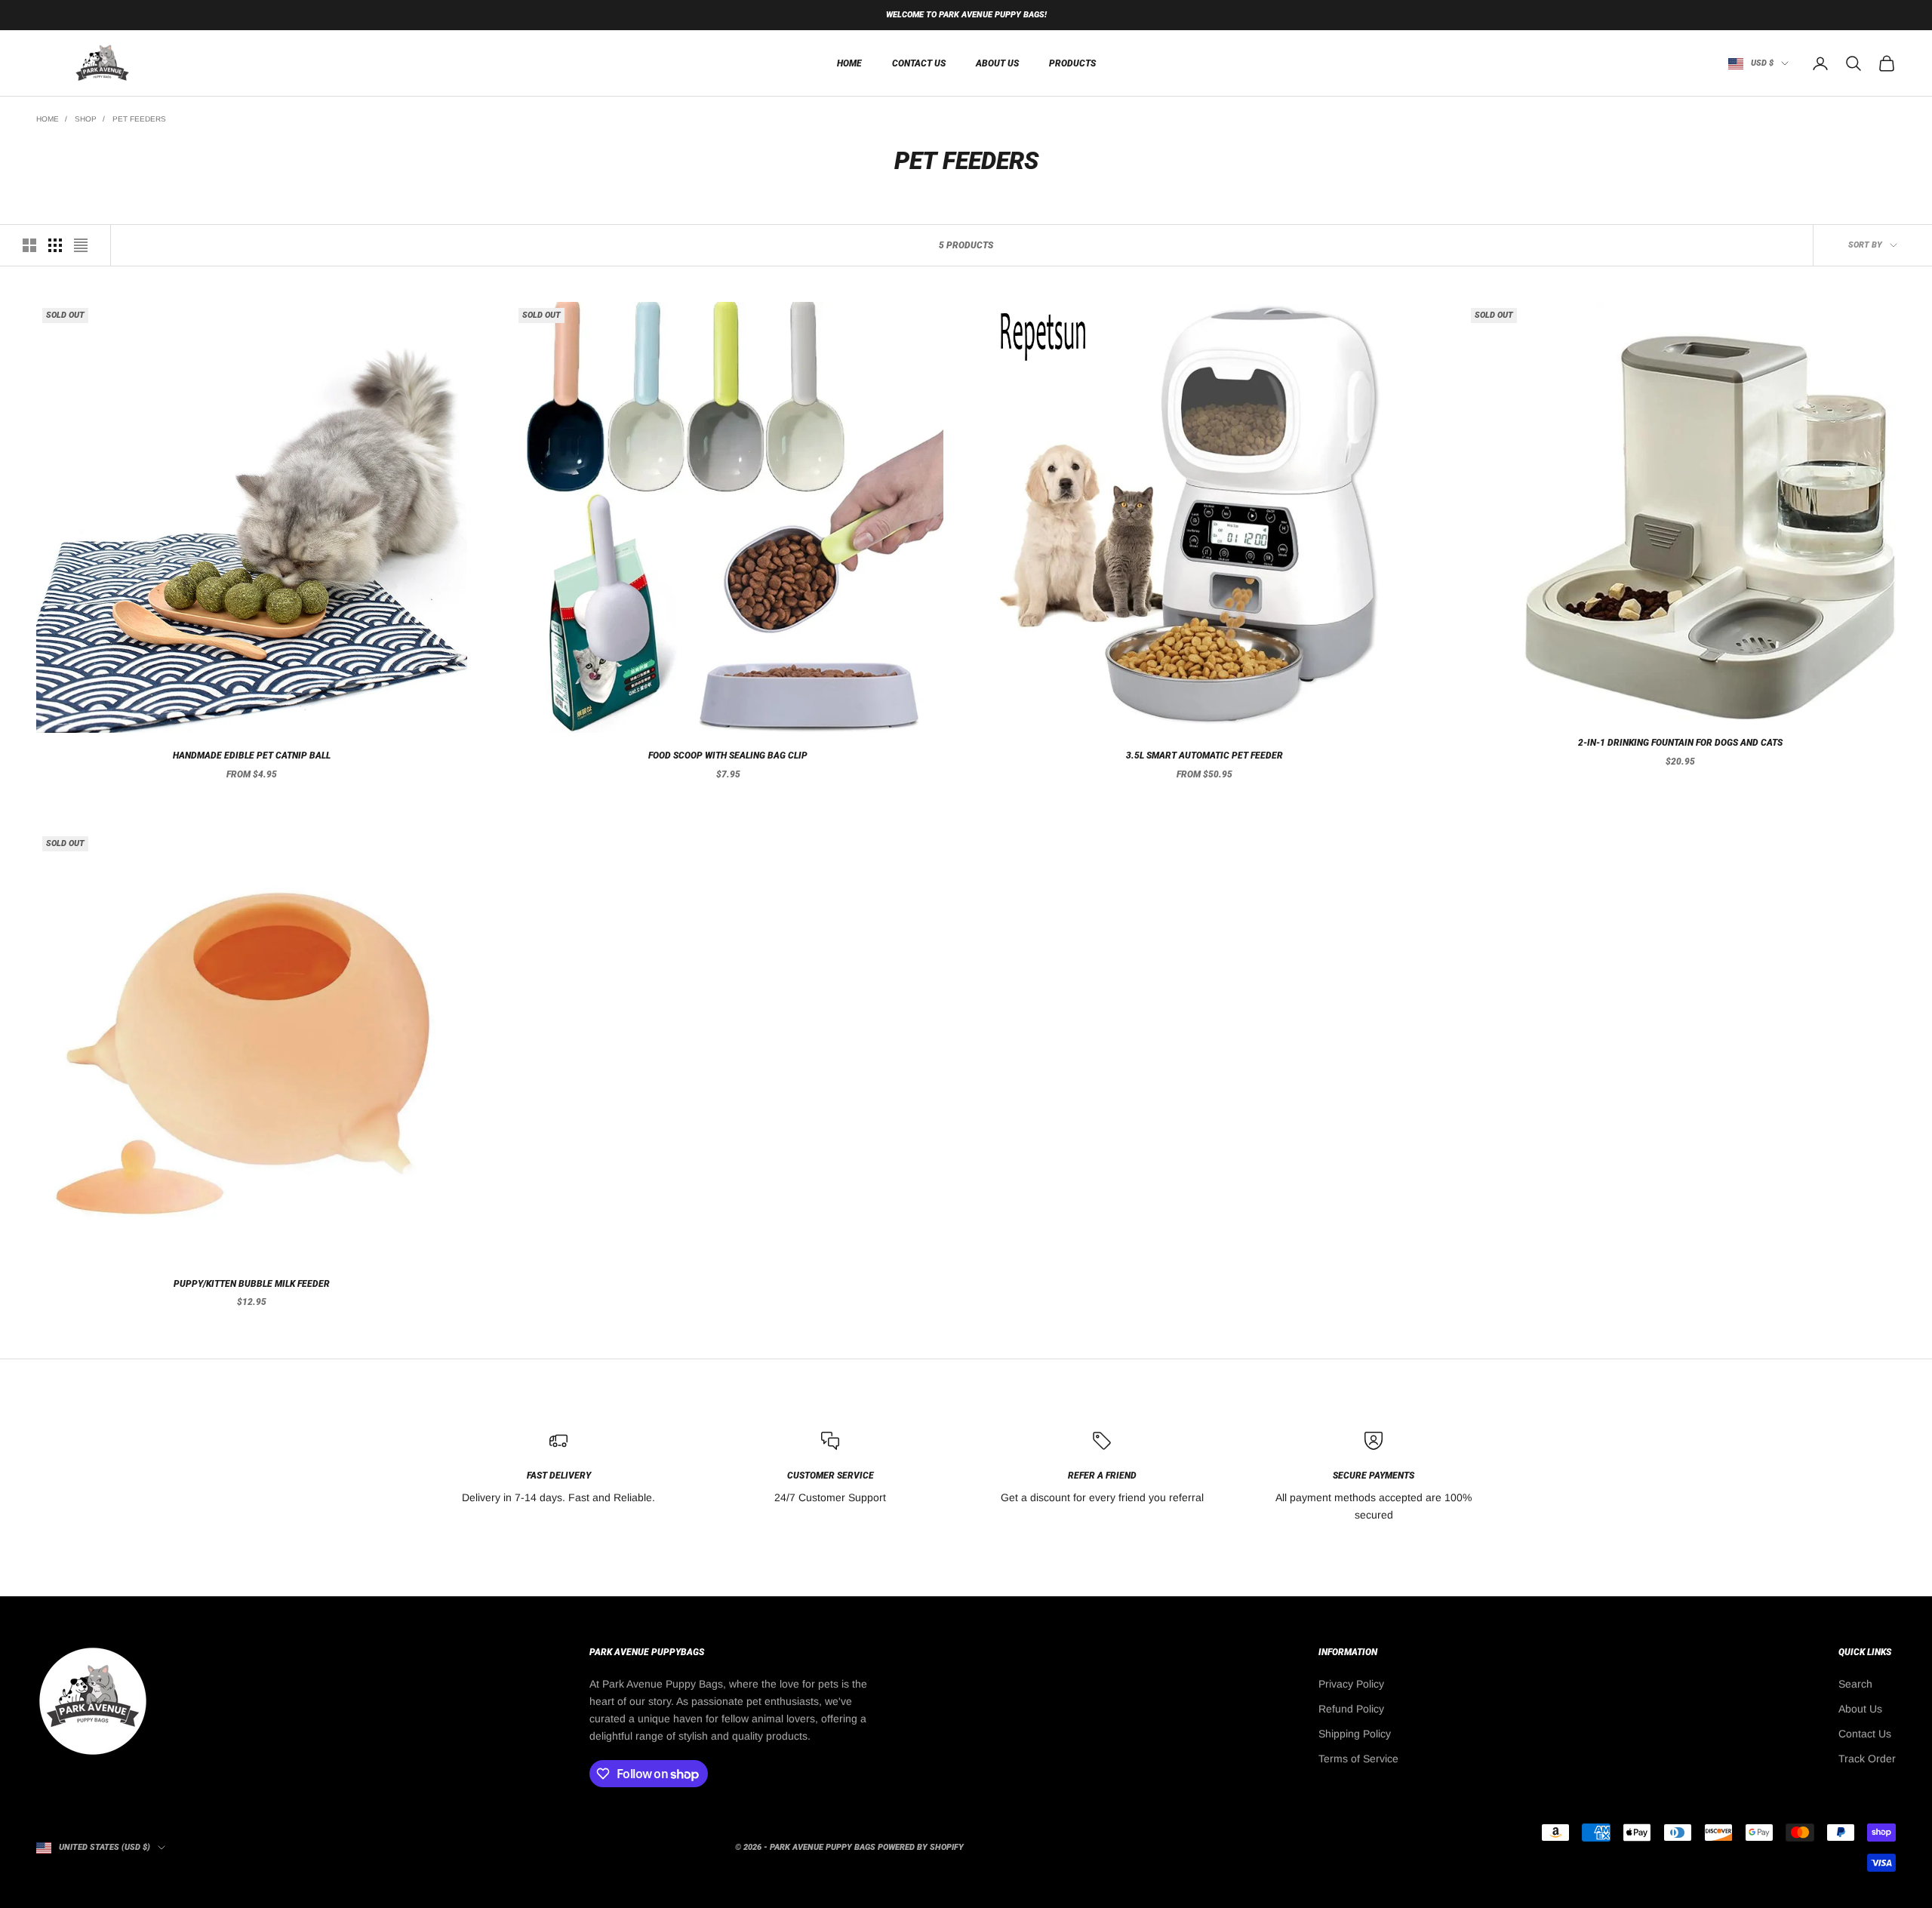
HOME (849, 63)
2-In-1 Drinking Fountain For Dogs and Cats (1680, 743)
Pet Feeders (139, 119)
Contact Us (1865, 1734)
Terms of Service (1358, 1759)
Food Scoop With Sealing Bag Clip (728, 756)
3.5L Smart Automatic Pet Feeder (1204, 756)
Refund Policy (1351, 1709)
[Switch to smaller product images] (55, 245)
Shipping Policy (1355, 1734)
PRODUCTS (1072, 63)
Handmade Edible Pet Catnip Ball (252, 756)
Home (48, 119)
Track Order (1867, 1759)
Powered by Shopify (921, 1847)
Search (1855, 1684)
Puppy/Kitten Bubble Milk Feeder (252, 1284)
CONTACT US (919, 63)
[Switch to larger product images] (29, 245)
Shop (86, 119)
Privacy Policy (1351, 1684)
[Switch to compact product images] (81, 245)
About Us (1860, 1709)
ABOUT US (997, 63)
